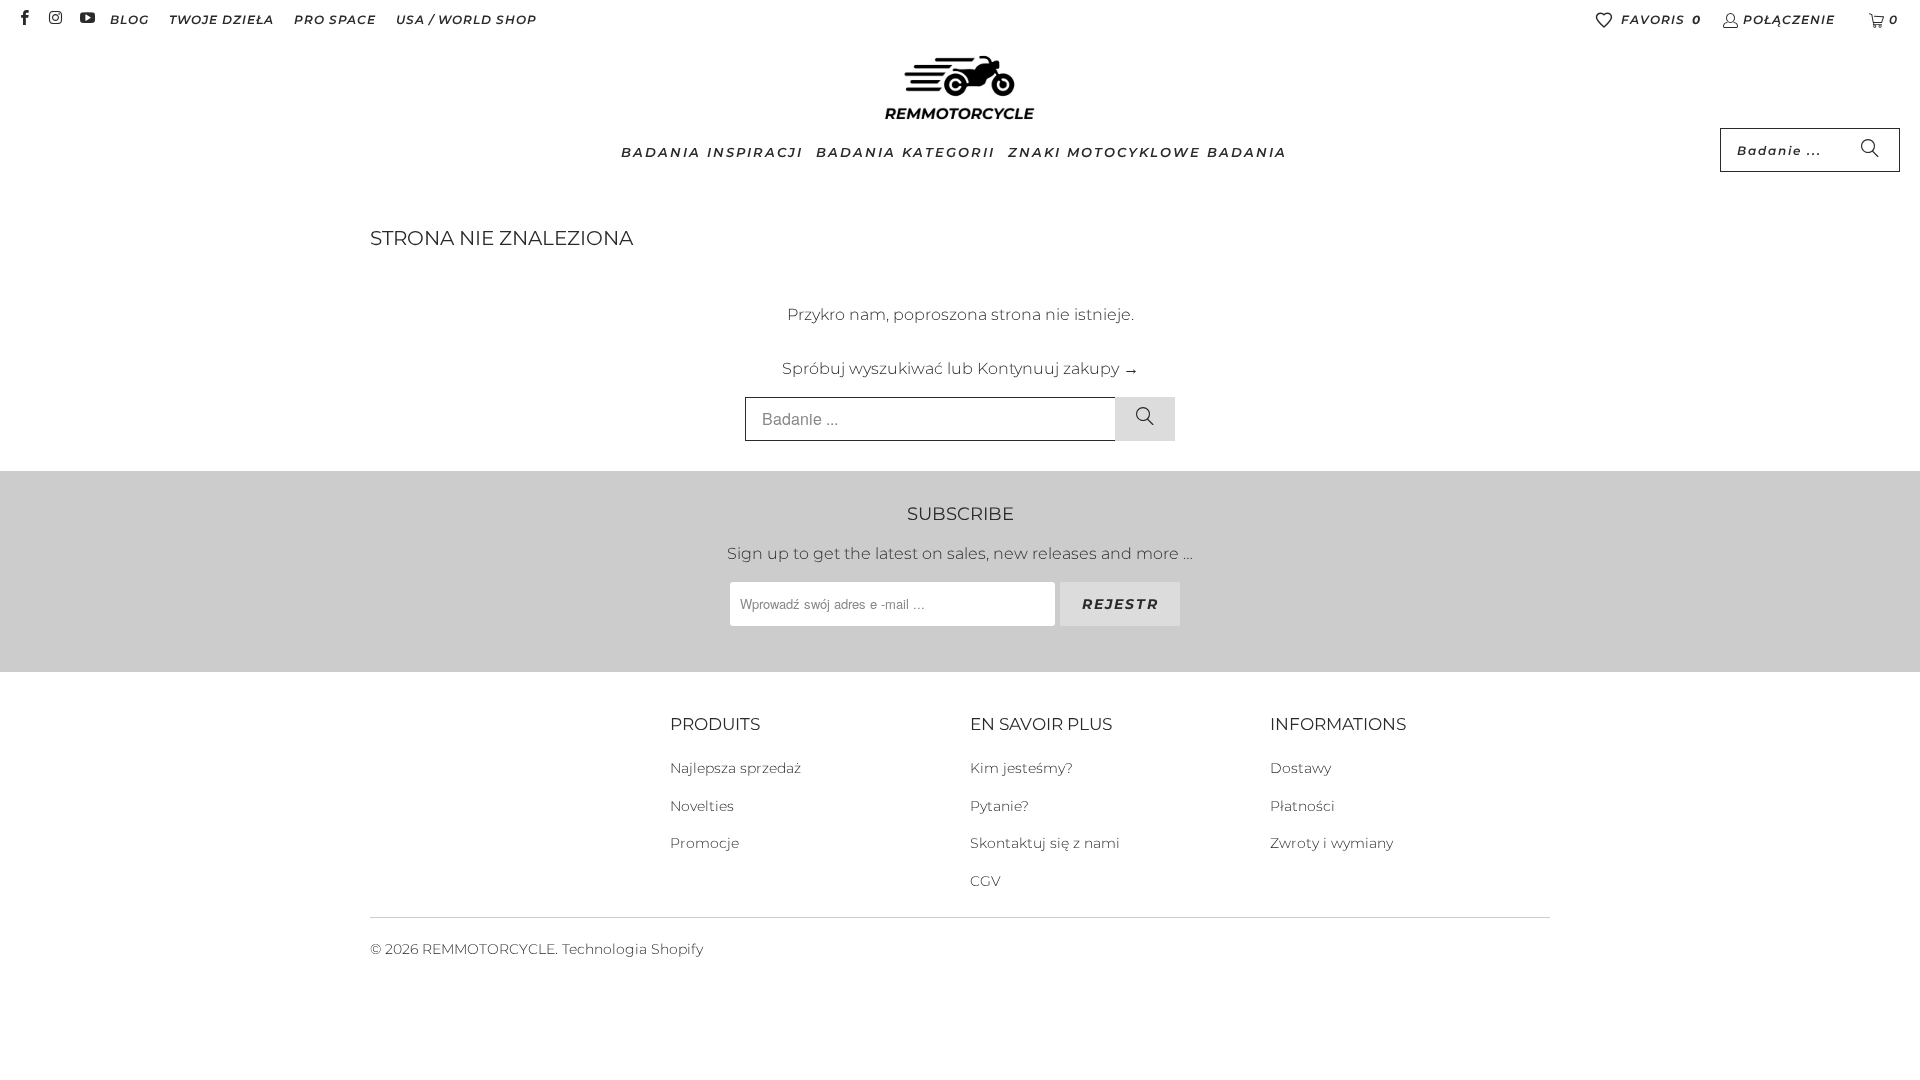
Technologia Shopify (632, 949)
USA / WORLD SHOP (466, 19)
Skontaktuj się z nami (1045, 843)
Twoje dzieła (221, 19)
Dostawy (1300, 768)
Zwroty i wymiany (1331, 843)
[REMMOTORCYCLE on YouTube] (86, 19)
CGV (985, 881)
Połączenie (1789, 19)
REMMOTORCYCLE (488, 949)
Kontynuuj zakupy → (1058, 368)
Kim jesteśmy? (1021, 768)
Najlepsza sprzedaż (735, 768)
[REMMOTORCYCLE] (960, 89)
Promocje (704, 843)
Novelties (702, 806)
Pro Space (335, 19)
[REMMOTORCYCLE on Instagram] (54, 19)
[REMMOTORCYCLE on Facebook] (23, 19)
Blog (129, 19)
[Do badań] (1870, 150)
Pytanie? (999, 806)
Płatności (1302, 806)
